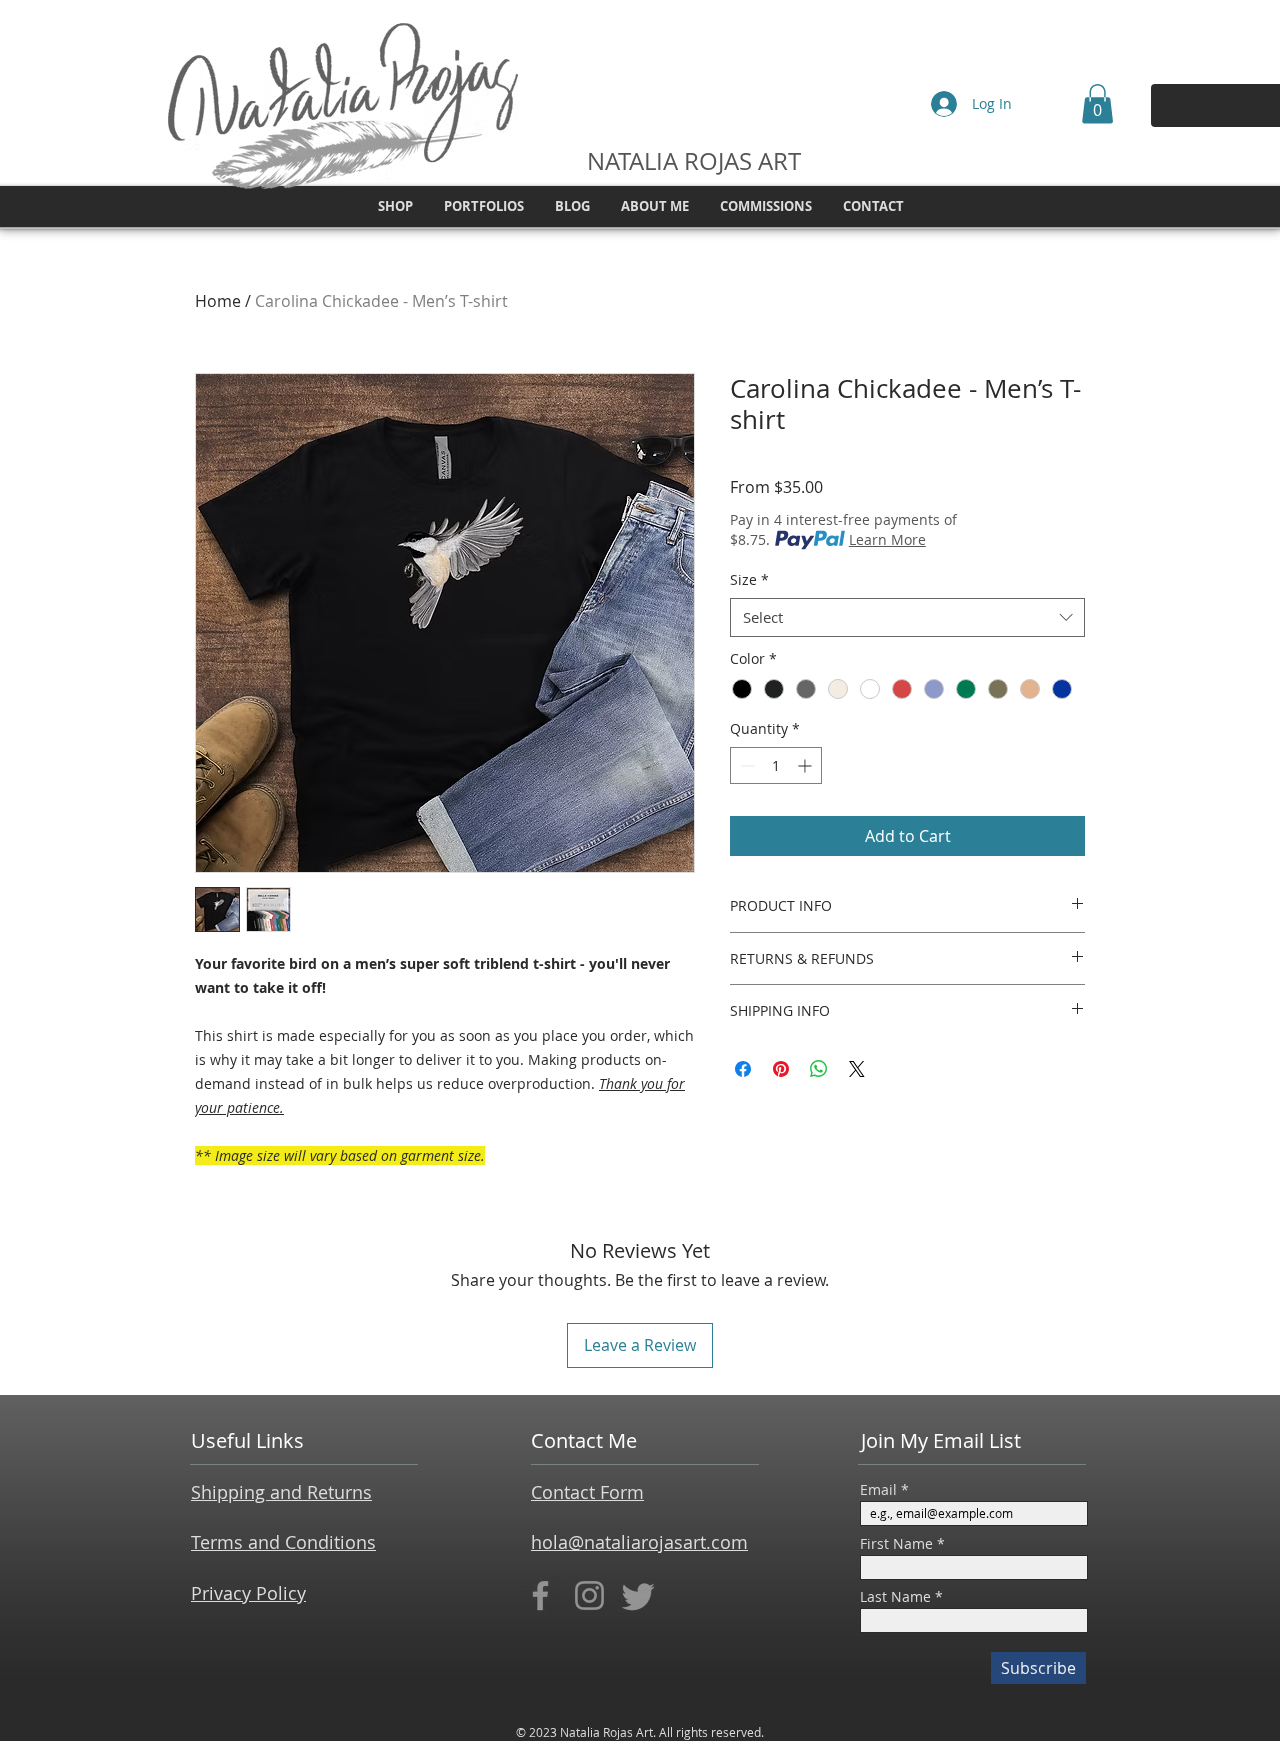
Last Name (895, 1597)
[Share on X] (857, 1069)
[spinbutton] (776, 765)
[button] (1097, 103)
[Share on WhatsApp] (819, 1069)
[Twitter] (638, 1595)
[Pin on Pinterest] (781, 1069)
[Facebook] (540, 1595)
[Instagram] (589, 1595)
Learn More (887, 539)
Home (218, 301)
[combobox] (907, 617)
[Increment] (806, 765)
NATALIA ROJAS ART (694, 161)
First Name (896, 1544)
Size (749, 579)
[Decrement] (745, 765)
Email (878, 1490)
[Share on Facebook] (743, 1069)
